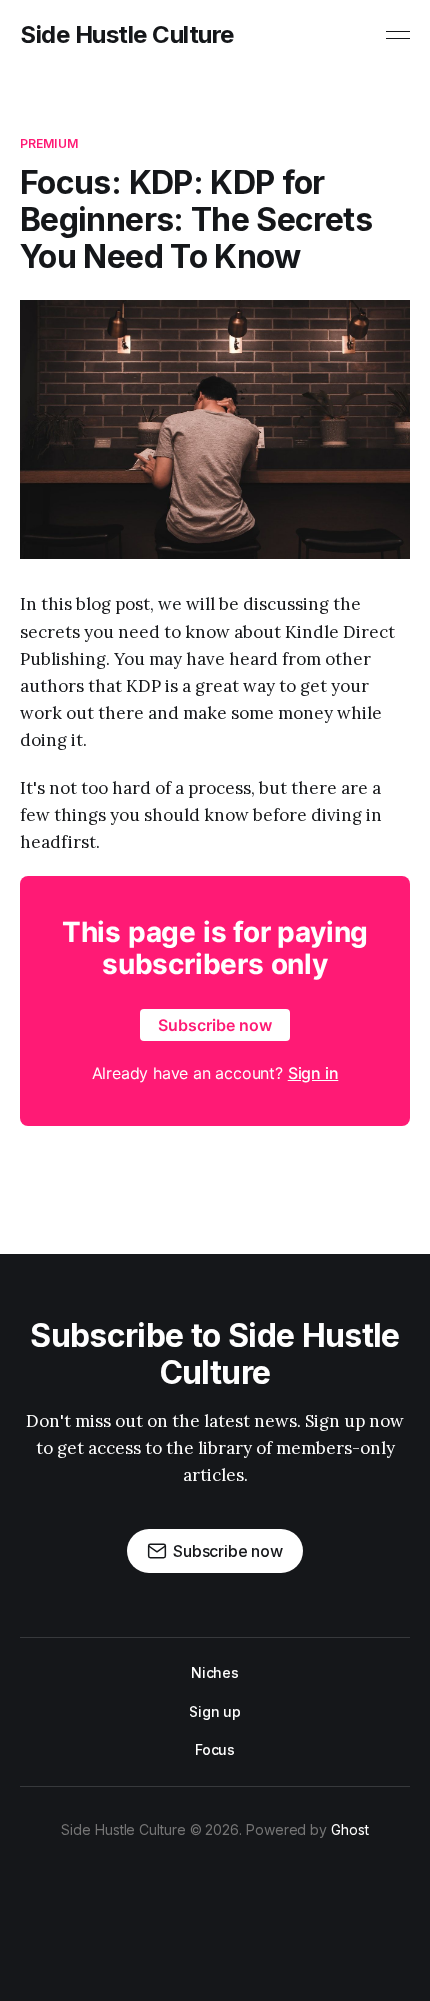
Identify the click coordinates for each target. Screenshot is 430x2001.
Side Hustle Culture (127, 35)
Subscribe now (215, 1025)
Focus (215, 1749)
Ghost (350, 1829)
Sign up (215, 1711)
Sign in (313, 1073)
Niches (215, 1672)
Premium (49, 143)
